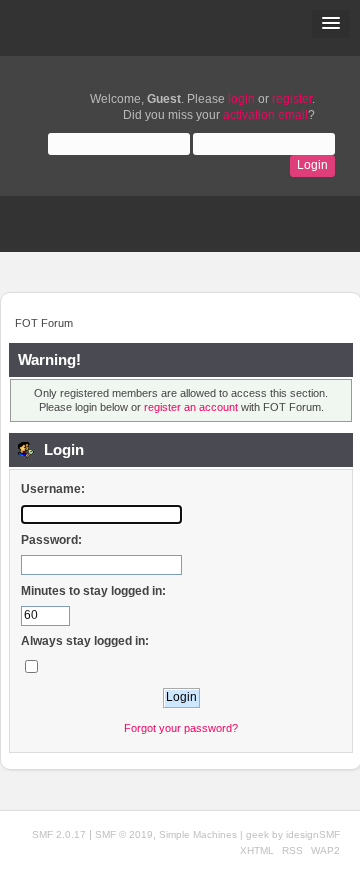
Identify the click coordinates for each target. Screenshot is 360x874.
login (241, 99)
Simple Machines (198, 834)
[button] (331, 24)
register (292, 99)
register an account (191, 407)
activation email (265, 115)
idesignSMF (313, 834)
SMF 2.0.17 (59, 834)
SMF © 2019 (124, 834)
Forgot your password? (181, 728)
